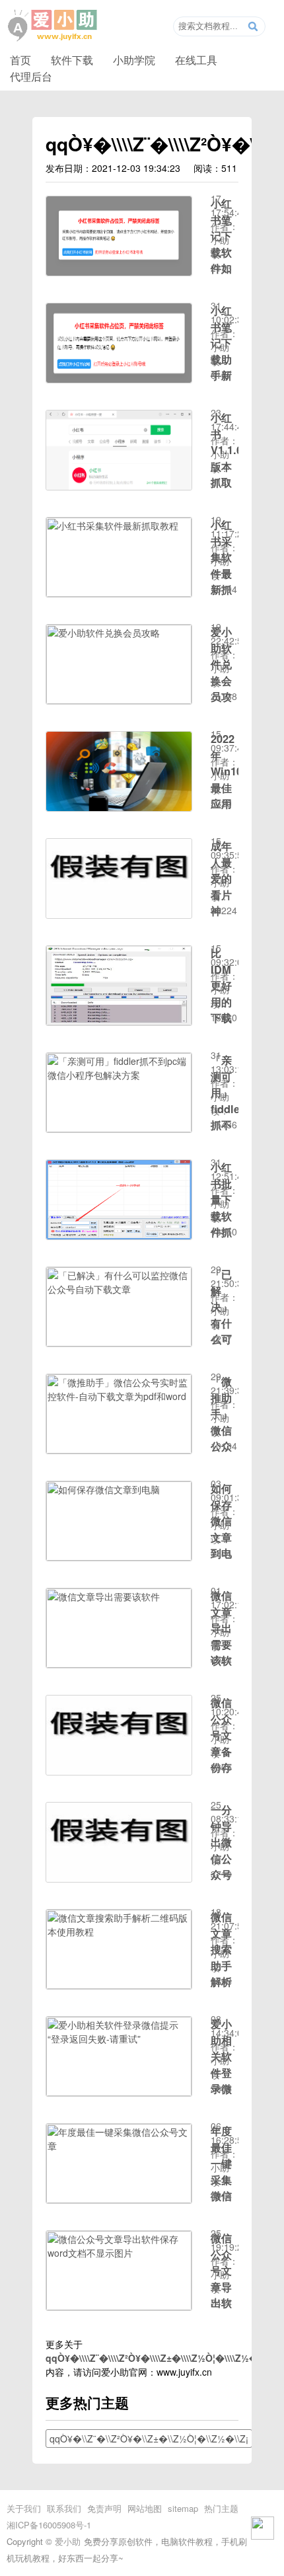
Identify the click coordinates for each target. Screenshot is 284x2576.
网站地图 (145, 2508)
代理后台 (31, 76)
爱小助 (68, 2541)
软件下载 (72, 59)
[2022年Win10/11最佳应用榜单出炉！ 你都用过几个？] (119, 807)
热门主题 (221, 2508)
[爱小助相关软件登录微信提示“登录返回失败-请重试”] (119, 2092)
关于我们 (24, 2508)
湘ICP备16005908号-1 (49, 2525)
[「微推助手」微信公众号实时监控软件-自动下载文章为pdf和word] (119, 1450)
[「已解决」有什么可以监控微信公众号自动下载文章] (119, 1343)
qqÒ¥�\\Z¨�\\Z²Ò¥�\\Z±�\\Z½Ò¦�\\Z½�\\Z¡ (149, 2439)
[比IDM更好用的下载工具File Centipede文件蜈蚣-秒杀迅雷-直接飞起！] (119, 1021)
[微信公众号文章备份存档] (119, 1771)
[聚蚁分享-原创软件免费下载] (53, 26)
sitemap (183, 2508)
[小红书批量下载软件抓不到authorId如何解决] (119, 1235)
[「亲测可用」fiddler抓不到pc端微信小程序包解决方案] (119, 1128)
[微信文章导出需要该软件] (119, 1664)
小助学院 (134, 59)
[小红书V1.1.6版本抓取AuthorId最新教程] (119, 486)
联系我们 (64, 2508)
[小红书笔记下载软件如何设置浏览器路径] (119, 272)
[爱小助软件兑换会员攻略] (119, 700)
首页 (20, 59)
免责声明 (104, 2508)
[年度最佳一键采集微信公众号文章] (119, 2199)
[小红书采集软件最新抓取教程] (119, 593)
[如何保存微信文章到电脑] (119, 1557)
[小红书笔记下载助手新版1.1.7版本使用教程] (119, 379)
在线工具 (196, 59)
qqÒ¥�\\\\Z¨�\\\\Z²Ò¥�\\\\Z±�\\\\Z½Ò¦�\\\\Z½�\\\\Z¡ (162, 2358)
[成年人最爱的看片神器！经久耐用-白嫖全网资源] (119, 914)
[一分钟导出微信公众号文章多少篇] (119, 1878)
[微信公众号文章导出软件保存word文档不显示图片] (119, 2306)
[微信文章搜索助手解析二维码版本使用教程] (119, 1985)
